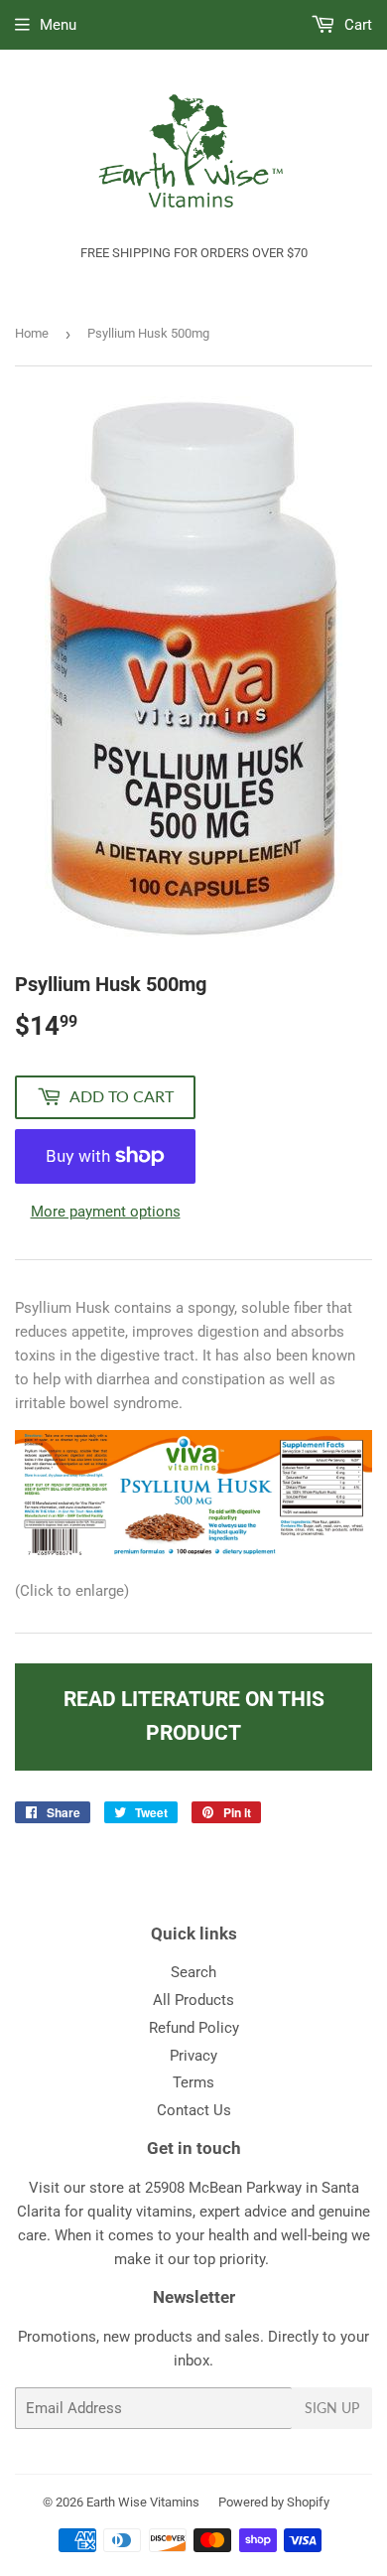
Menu (58, 25)
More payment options (106, 1212)
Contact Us (194, 2110)
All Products (193, 2000)
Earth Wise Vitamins (143, 2502)
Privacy (193, 2056)
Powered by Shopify (274, 2502)
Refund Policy (194, 2028)
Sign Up (332, 2408)
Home (32, 333)
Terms (193, 2082)
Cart (356, 25)
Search (193, 1972)
